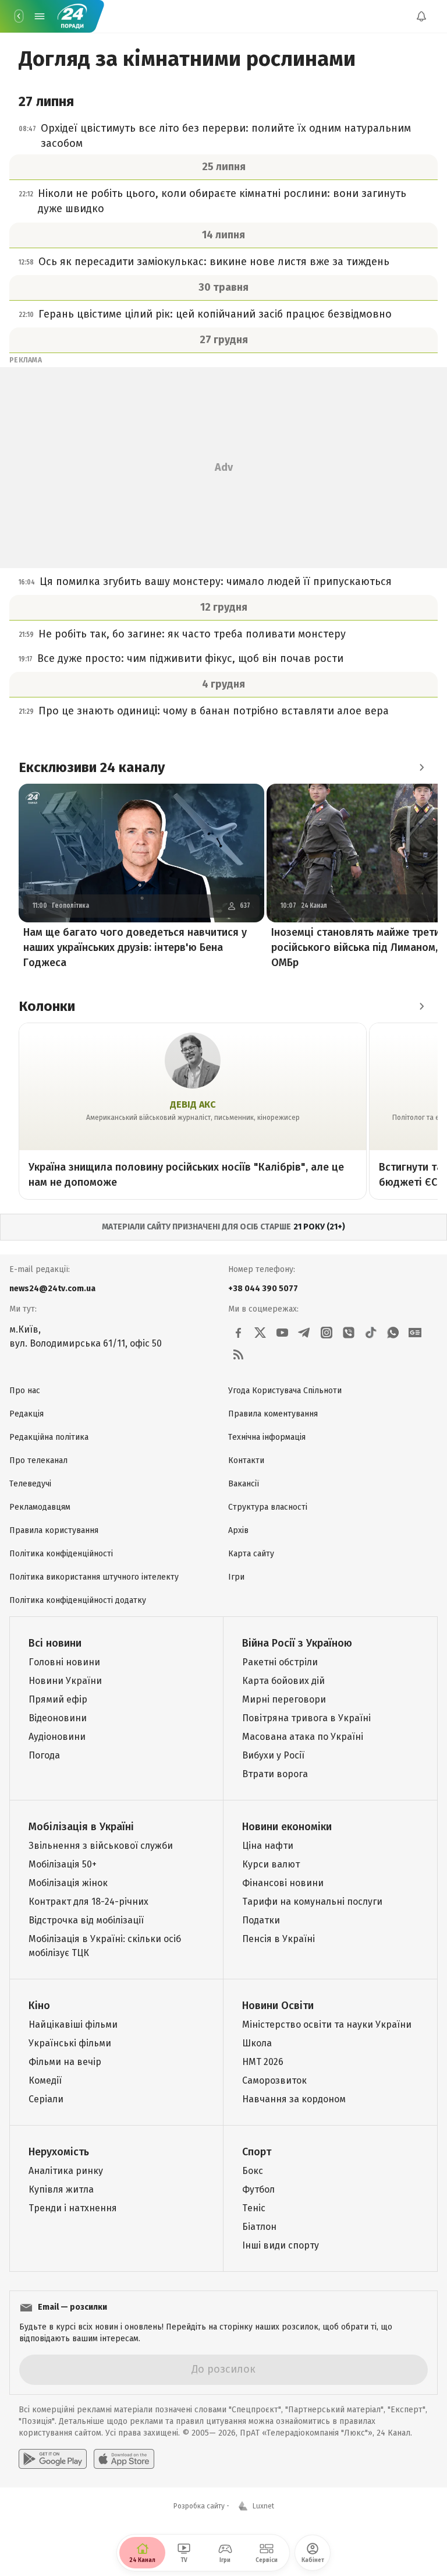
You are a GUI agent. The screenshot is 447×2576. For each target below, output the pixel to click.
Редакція (26, 1414)
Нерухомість (59, 2152)
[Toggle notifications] (421, 16)
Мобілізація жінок (68, 1883)
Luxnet (263, 2506)
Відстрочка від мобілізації (86, 1920)
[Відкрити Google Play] (53, 2459)
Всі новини (55, 1643)
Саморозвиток (274, 2080)
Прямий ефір (58, 1699)
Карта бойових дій (283, 1681)
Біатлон (259, 2227)
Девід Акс (193, 1104)
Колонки (47, 1006)
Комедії (45, 2080)
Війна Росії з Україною (297, 1643)
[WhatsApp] (393, 1333)
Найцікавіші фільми (73, 2024)
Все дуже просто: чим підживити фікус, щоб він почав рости (190, 658)
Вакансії (244, 1484)
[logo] (72, 16)
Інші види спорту (281, 2245)
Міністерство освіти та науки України (327, 2024)
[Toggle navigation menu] (40, 16)
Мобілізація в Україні (81, 1827)
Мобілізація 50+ (63, 1864)
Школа (257, 2043)
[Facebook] (238, 1333)
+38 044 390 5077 (263, 1289)
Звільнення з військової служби (101, 1846)
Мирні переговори (284, 1699)
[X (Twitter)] (260, 1333)
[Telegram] (304, 1333)
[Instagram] (327, 1333)
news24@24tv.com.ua (52, 1289)
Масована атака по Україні (303, 1737)
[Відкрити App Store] (124, 2459)
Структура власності (268, 1507)
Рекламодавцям (40, 1507)
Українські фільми (70, 2043)
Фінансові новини (283, 1883)
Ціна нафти (268, 1846)
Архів (238, 1530)
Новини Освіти (278, 2006)
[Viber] (349, 1333)
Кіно (39, 2006)
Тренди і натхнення (73, 2208)
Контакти (246, 1460)
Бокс (253, 2171)
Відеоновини (58, 1718)
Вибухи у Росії (273, 1755)
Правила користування (54, 1530)
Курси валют (271, 1864)
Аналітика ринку (66, 2171)
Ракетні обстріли (280, 1662)
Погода (44, 1755)
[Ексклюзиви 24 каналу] (421, 767)
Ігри (236, 1577)
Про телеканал (38, 1460)
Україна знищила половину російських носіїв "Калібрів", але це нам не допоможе (186, 1175)
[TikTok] (371, 1333)
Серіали (46, 2099)
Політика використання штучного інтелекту (94, 1577)
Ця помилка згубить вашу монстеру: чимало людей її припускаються (216, 582)
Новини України (65, 1681)
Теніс (254, 2208)
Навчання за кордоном (294, 2099)
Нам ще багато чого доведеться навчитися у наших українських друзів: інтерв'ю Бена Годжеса (135, 947)
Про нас (25, 1391)
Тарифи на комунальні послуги (312, 1902)
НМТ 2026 (263, 2062)
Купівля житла (61, 2189)
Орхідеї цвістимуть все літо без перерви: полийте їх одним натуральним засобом (226, 136)
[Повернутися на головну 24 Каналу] (19, 16)
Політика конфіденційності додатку (78, 1600)
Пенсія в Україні (279, 1939)
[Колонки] (421, 1006)
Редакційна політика (49, 1437)
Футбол (258, 2189)
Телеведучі (30, 1484)
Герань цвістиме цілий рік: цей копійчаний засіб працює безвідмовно (215, 314)
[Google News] (415, 1333)
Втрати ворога (275, 1774)
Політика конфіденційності (61, 1554)
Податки (261, 1920)
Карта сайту (251, 1554)
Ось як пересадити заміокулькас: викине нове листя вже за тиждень (214, 262)
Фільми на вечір (65, 2062)
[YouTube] (282, 1333)
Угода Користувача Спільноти (285, 1391)
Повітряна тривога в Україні (306, 1718)
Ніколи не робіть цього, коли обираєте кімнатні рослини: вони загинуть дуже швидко (222, 201)
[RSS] (238, 1355)
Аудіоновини (57, 1737)
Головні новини (64, 1662)
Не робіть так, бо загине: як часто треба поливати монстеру (192, 634)
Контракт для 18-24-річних (88, 1902)
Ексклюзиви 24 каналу (92, 767)
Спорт (257, 2152)
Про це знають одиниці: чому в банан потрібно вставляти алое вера (214, 711)
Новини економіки (287, 1827)
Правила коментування (273, 1414)
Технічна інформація (267, 1437)
